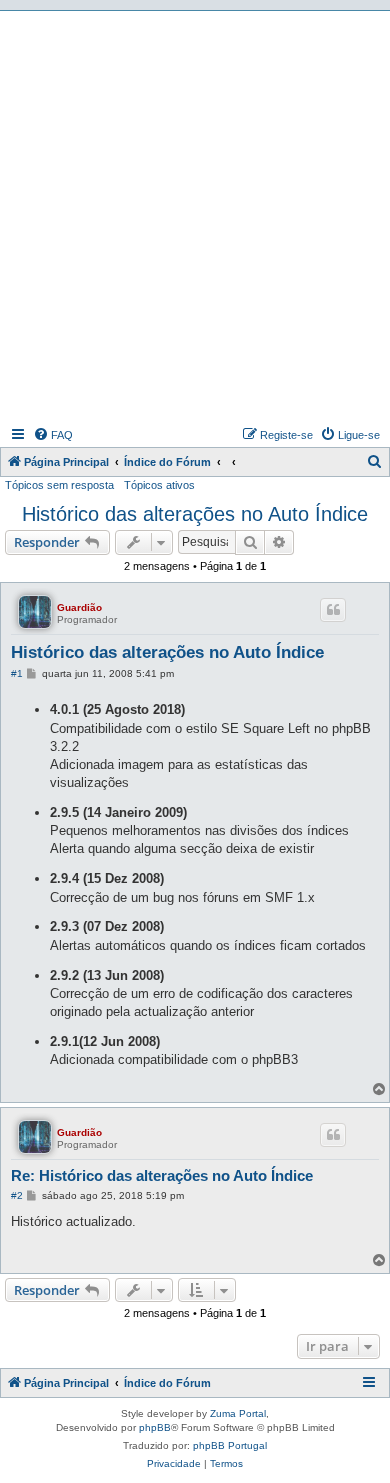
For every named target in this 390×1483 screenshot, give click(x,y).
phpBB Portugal (230, 1445)
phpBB (155, 1427)
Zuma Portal (238, 1413)
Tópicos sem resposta (59, 485)
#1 (17, 673)
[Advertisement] (195, 216)
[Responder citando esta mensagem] (333, 610)
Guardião (79, 607)
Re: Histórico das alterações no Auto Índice (162, 1175)
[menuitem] (53, 435)
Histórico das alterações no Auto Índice (195, 514)
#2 (17, 1195)
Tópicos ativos (159, 485)
